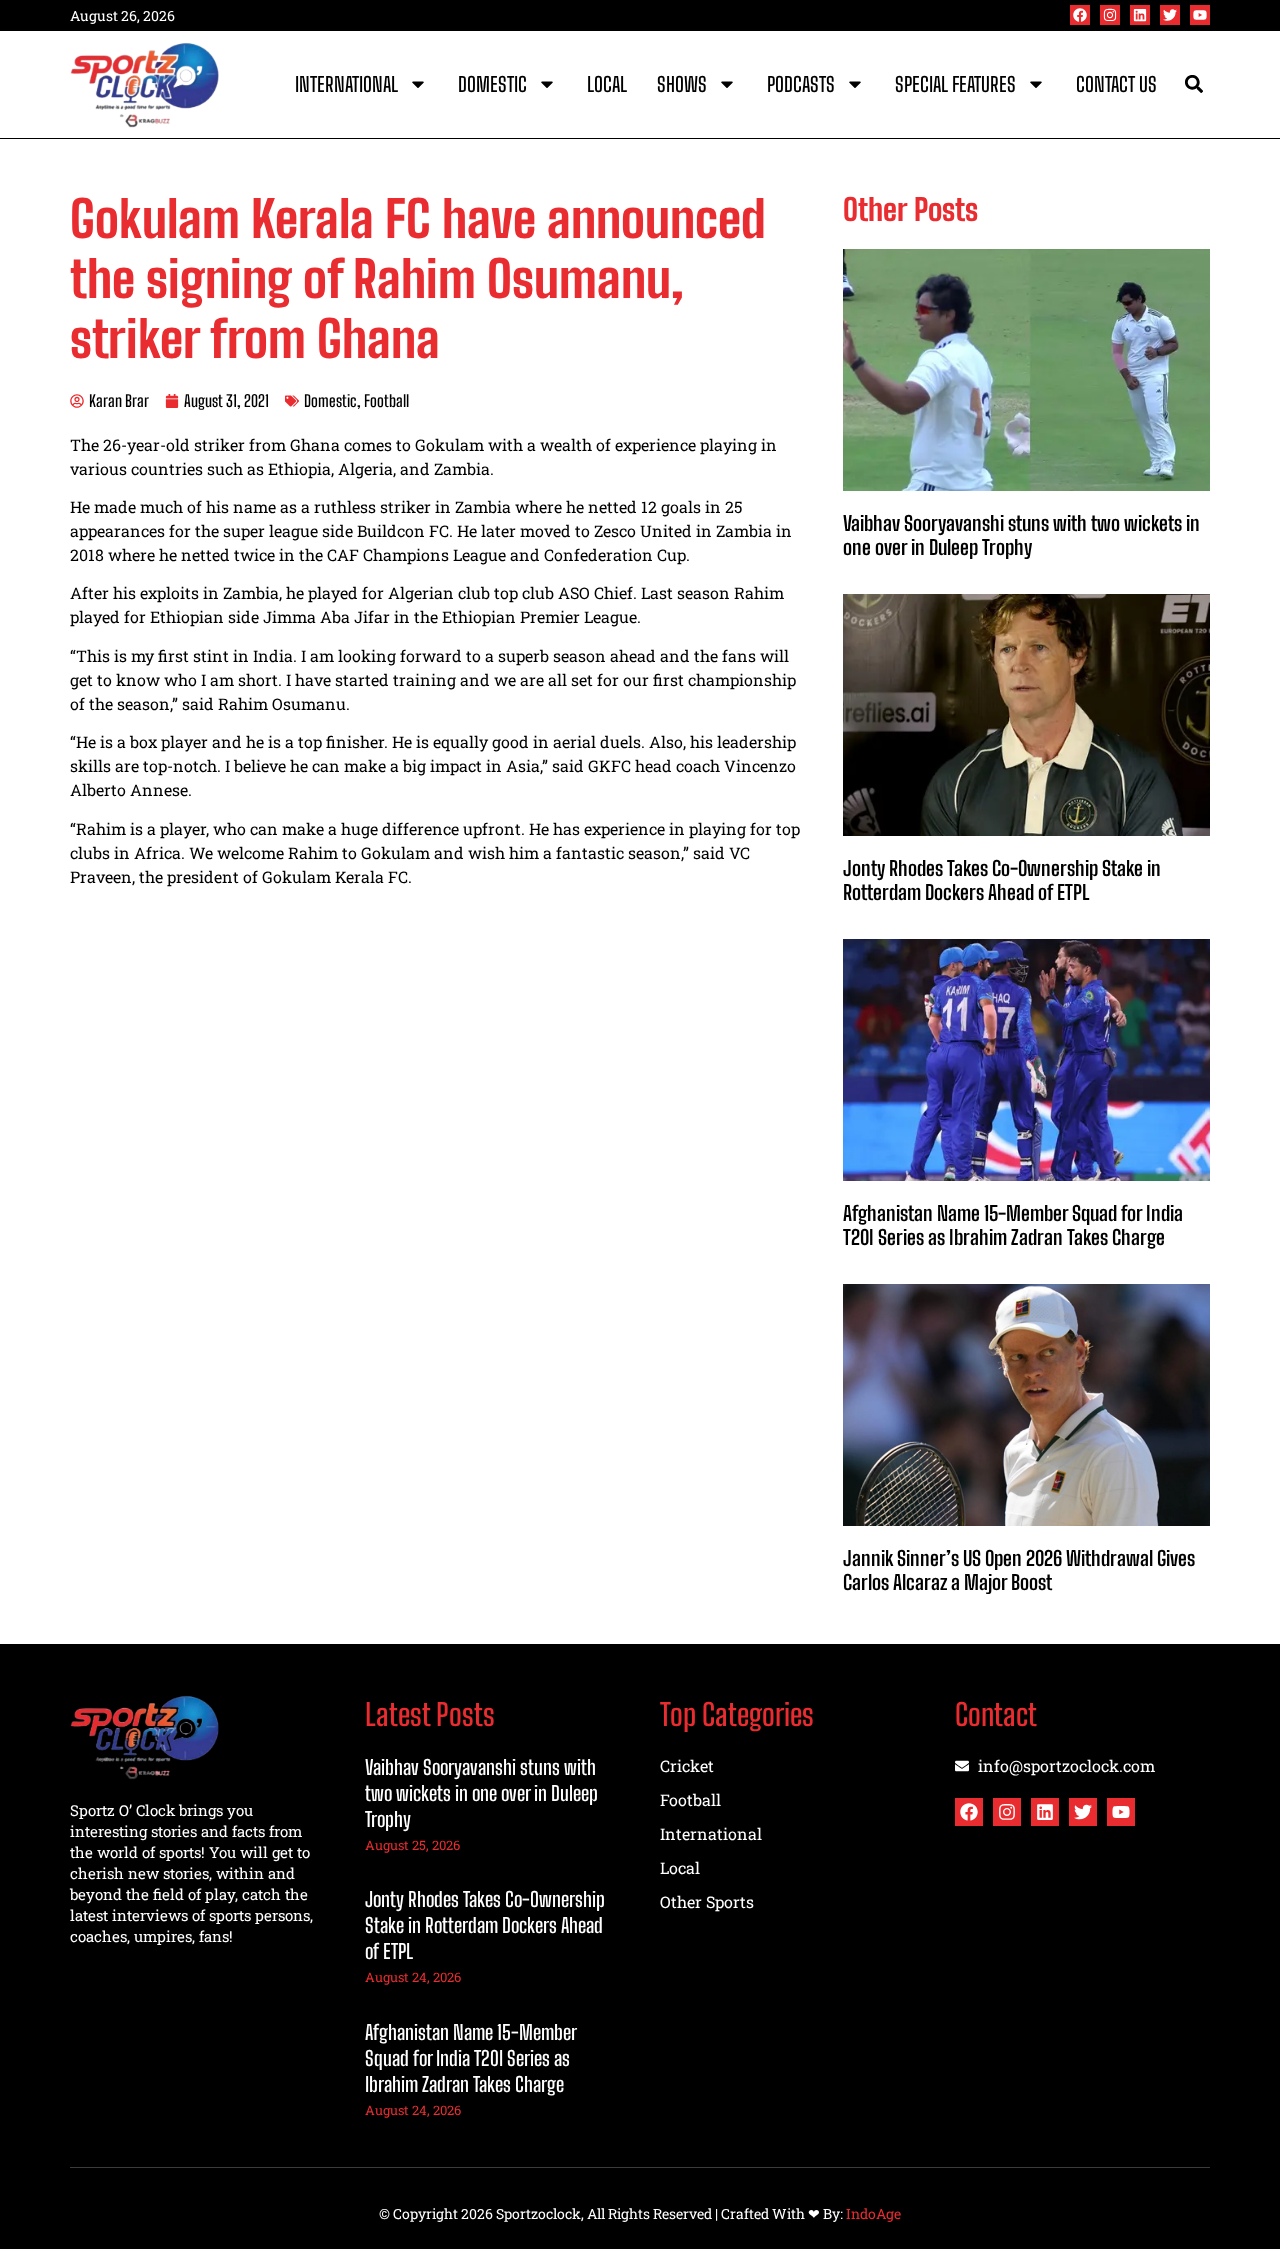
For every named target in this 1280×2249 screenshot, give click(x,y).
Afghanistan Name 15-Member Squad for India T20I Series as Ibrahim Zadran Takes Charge (1013, 1225)
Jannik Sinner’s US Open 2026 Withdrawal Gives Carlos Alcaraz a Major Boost (1019, 1570)
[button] (1193, 84)
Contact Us (1116, 84)
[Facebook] (1080, 15)
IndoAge (873, 2213)
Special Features (955, 84)
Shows (682, 84)
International (346, 84)
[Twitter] (1170, 15)
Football (386, 400)
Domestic (492, 84)
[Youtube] (1200, 15)
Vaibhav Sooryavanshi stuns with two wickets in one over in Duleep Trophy (1021, 535)
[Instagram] (1110, 15)
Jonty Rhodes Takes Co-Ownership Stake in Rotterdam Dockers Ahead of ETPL (1002, 880)
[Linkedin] (1140, 15)
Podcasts (801, 84)
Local (607, 84)
